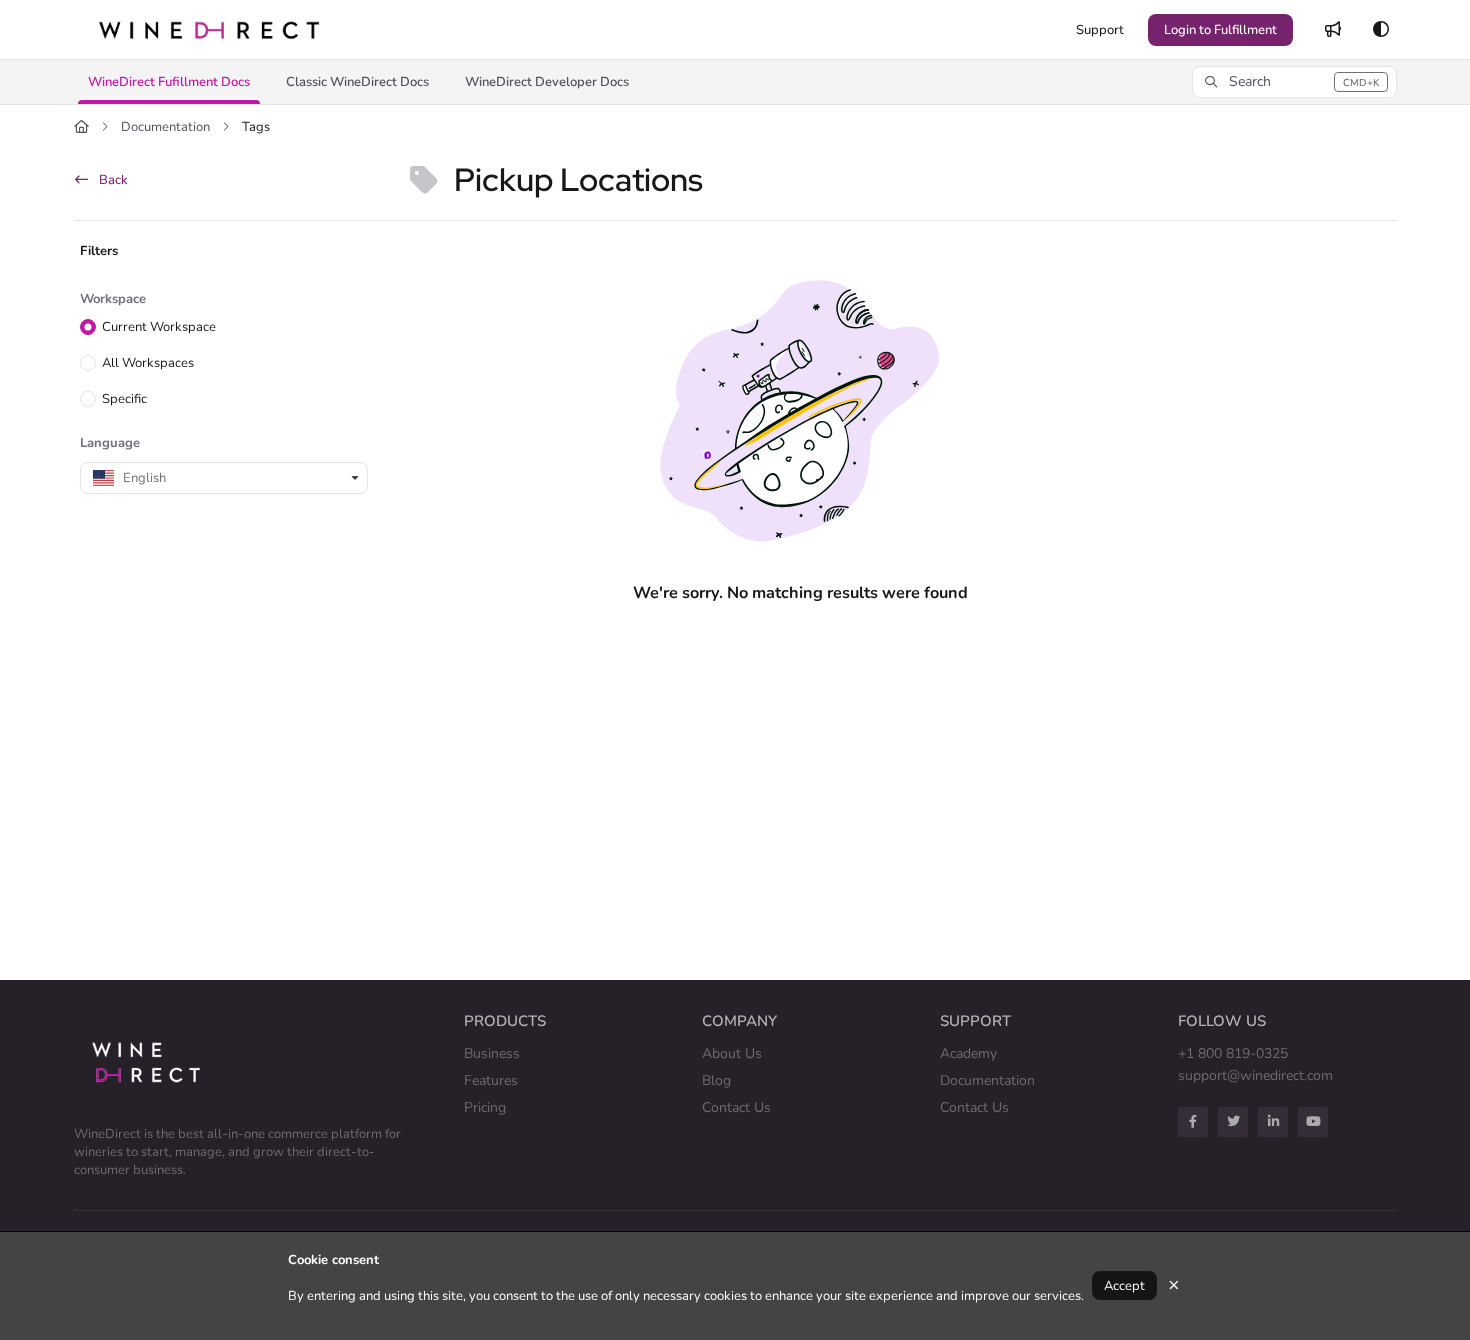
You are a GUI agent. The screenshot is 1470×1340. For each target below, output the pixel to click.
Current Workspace (159, 327)
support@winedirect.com (1255, 1075)
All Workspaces (148, 363)
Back (112, 180)
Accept (1124, 1286)
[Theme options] (1381, 30)
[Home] (209, 29)
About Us (732, 1053)
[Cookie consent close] (1174, 1285)
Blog (716, 1080)
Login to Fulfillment (1220, 30)
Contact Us (736, 1107)
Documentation (165, 127)
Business (492, 1053)
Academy (968, 1053)
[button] (169, 82)
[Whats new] (1333, 30)
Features (491, 1080)
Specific (124, 399)
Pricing (485, 1107)
